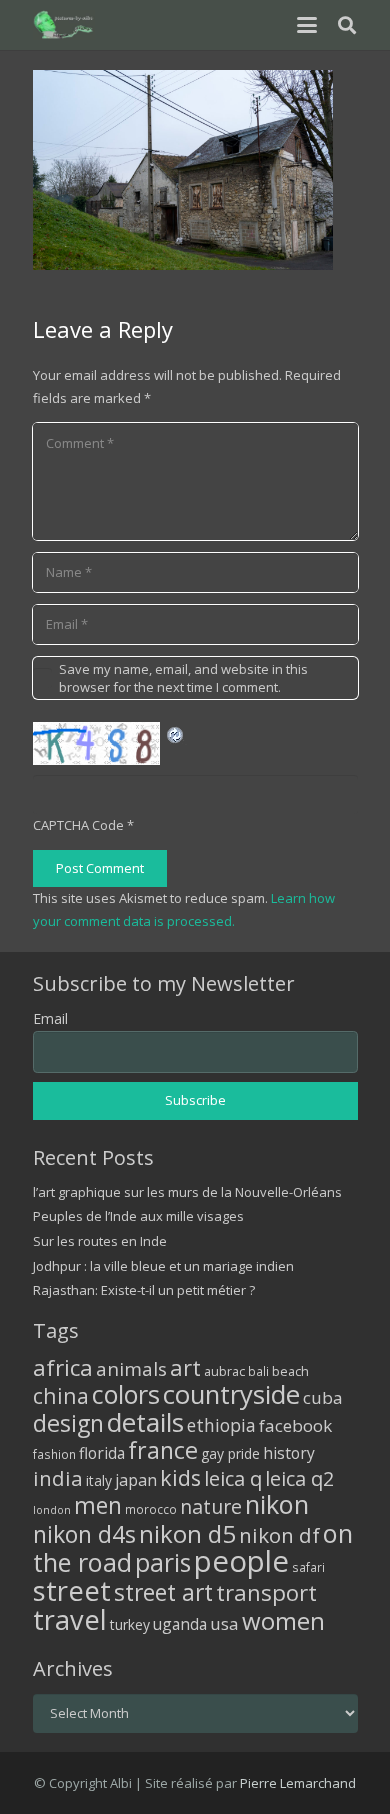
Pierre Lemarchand (298, 1783)
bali (258, 1371)
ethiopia (221, 1425)
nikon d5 (187, 1533)
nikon (277, 1504)
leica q (233, 1478)
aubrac (224, 1371)
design (68, 1423)
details (145, 1422)
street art (163, 1592)
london (52, 1510)
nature (211, 1506)
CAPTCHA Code (78, 825)
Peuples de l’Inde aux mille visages (138, 1216)
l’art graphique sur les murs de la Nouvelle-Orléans (187, 1192)
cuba (323, 1397)
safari (308, 1567)
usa (224, 1623)
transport (266, 1592)
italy (99, 1480)
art (185, 1367)
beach (290, 1371)
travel (70, 1619)
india (58, 1478)
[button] (306, 25)
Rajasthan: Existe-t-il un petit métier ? (144, 1290)
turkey (130, 1624)
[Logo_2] (64, 25)
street (72, 1590)
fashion (54, 1454)
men (98, 1505)
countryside (231, 1394)
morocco (151, 1509)
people (241, 1561)
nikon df (279, 1535)
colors (126, 1394)
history (289, 1453)
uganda (180, 1624)
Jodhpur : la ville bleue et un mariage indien (163, 1266)
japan (136, 1480)
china (61, 1395)
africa (63, 1367)
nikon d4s (84, 1534)
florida (102, 1453)
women (283, 1620)
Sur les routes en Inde (100, 1241)
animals (131, 1369)
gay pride (230, 1453)
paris (163, 1562)
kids (180, 1477)
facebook (295, 1425)
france (163, 1450)
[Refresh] (176, 733)
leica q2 (299, 1478)
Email (50, 1018)
